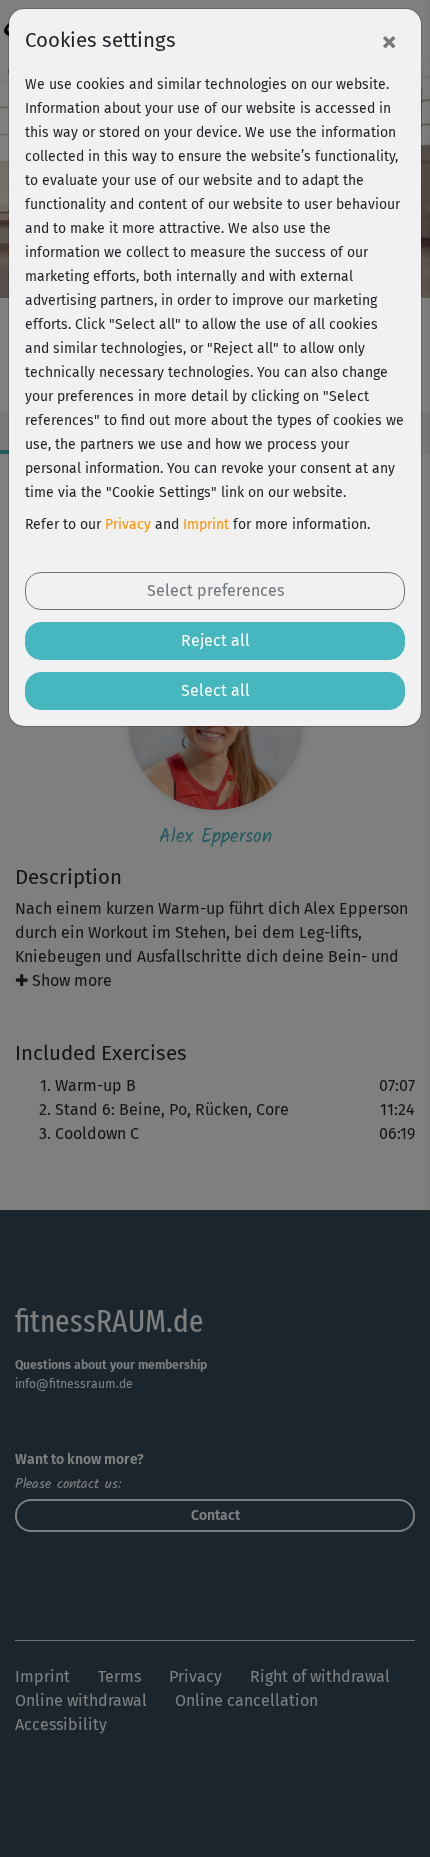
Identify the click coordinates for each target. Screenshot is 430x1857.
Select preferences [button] (215, 590)
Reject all (215, 640)
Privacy (128, 524)
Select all (215, 690)
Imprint (206, 524)
